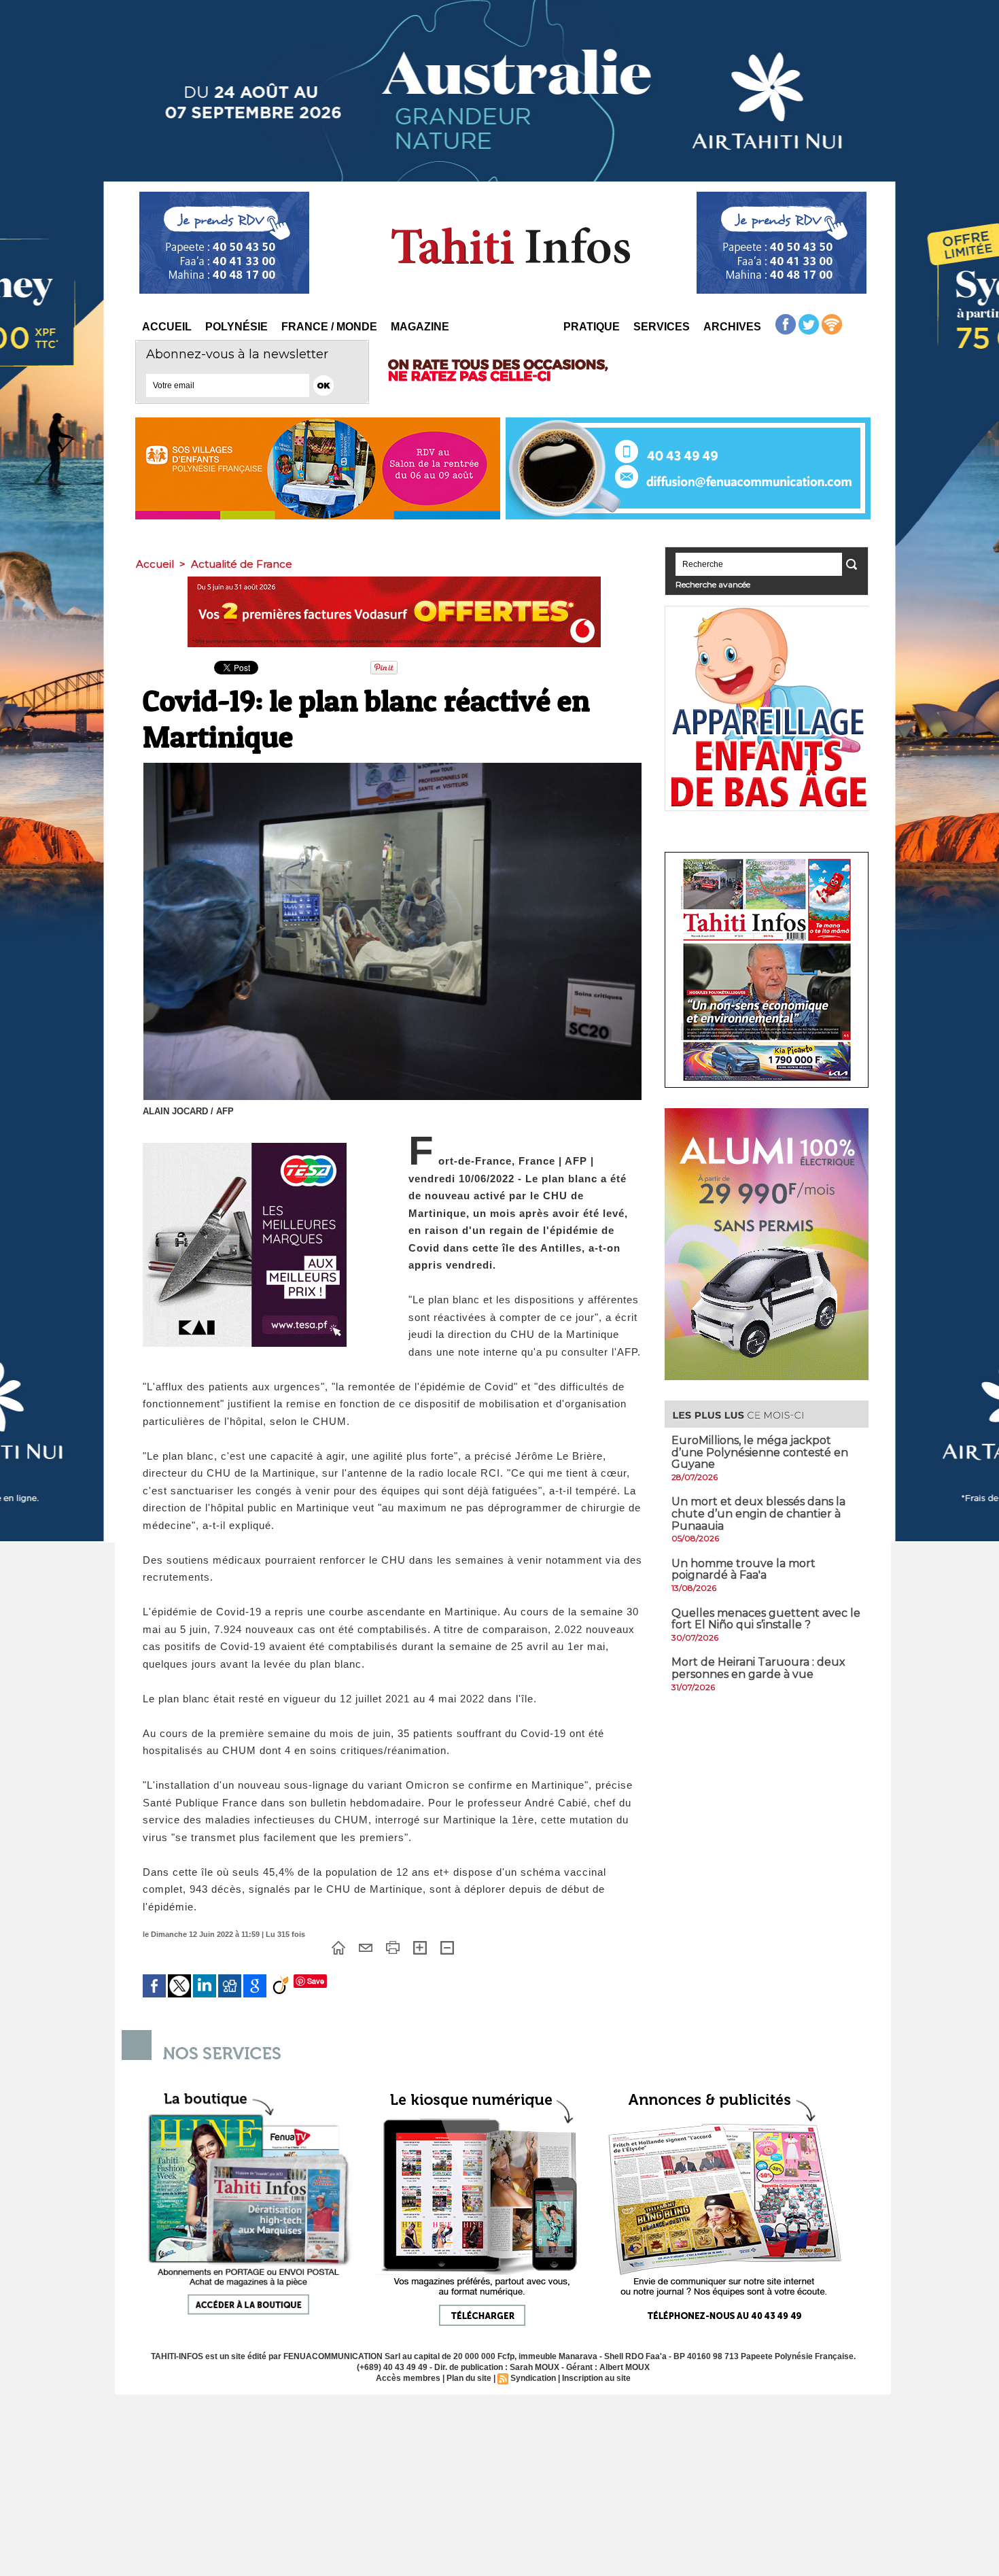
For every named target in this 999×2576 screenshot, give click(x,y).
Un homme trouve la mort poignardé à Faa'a (743, 1569)
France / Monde (329, 327)
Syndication (533, 2378)
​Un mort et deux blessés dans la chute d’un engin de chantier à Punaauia (758, 1513)
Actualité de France (242, 564)
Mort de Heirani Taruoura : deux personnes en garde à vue (758, 1668)
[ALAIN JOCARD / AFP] (392, 767)
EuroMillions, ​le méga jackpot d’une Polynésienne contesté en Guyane (760, 1452)
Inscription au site (596, 2378)
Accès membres (408, 2378)
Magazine (420, 327)
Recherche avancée (713, 584)
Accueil (167, 327)
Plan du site (469, 2378)
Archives (732, 327)
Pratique (592, 327)
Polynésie (236, 327)
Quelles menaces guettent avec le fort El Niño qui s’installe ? (766, 1619)
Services (662, 327)
